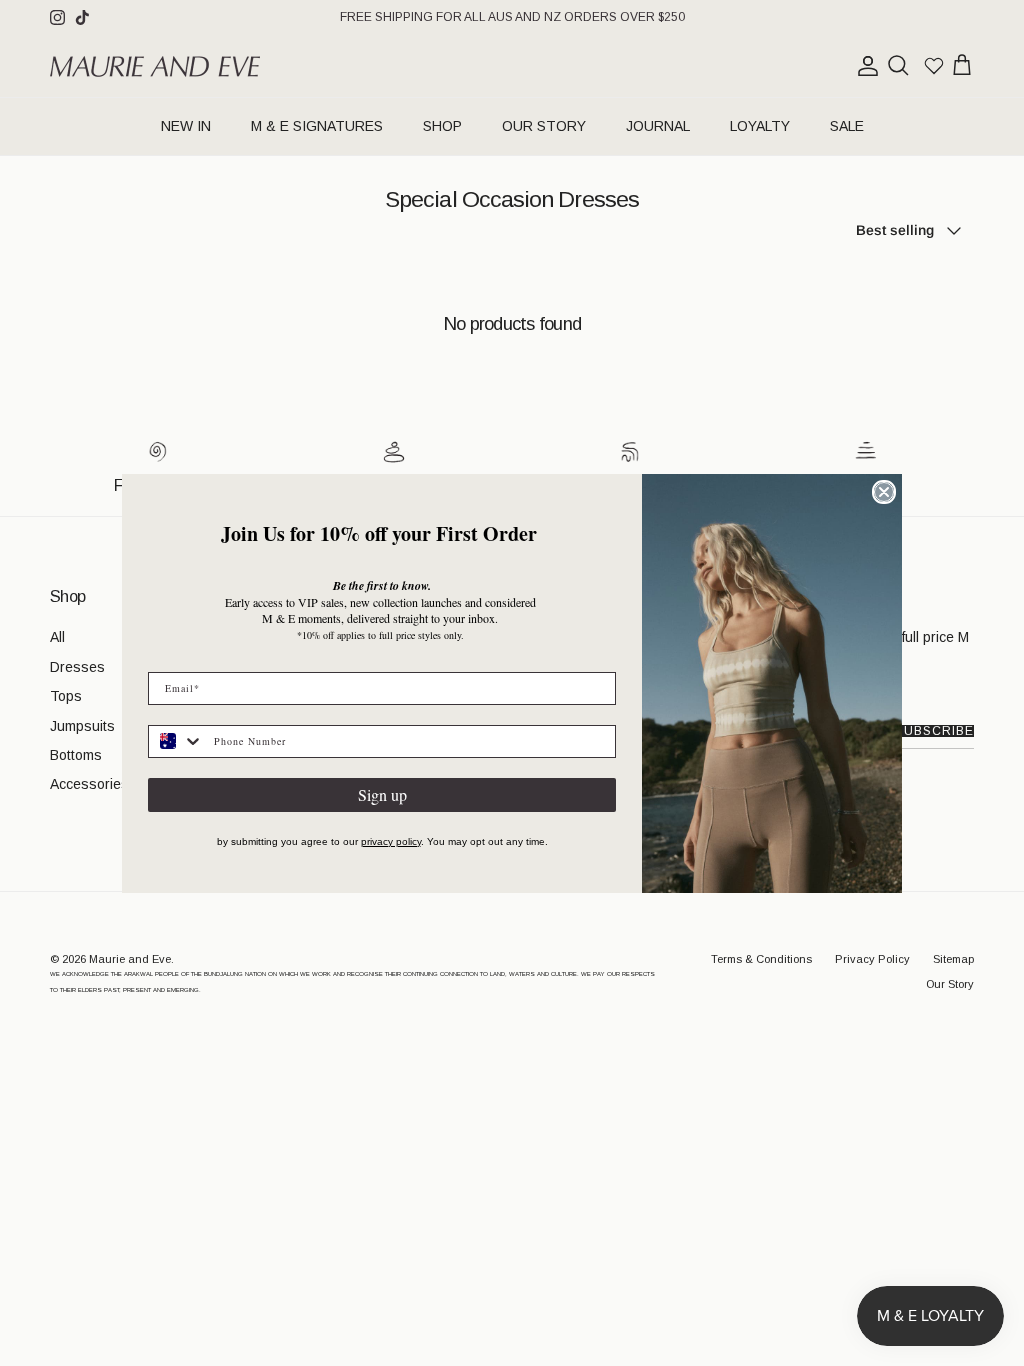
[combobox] (176, 741)
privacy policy (391, 841)
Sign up (382, 794)
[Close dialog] (884, 492)
